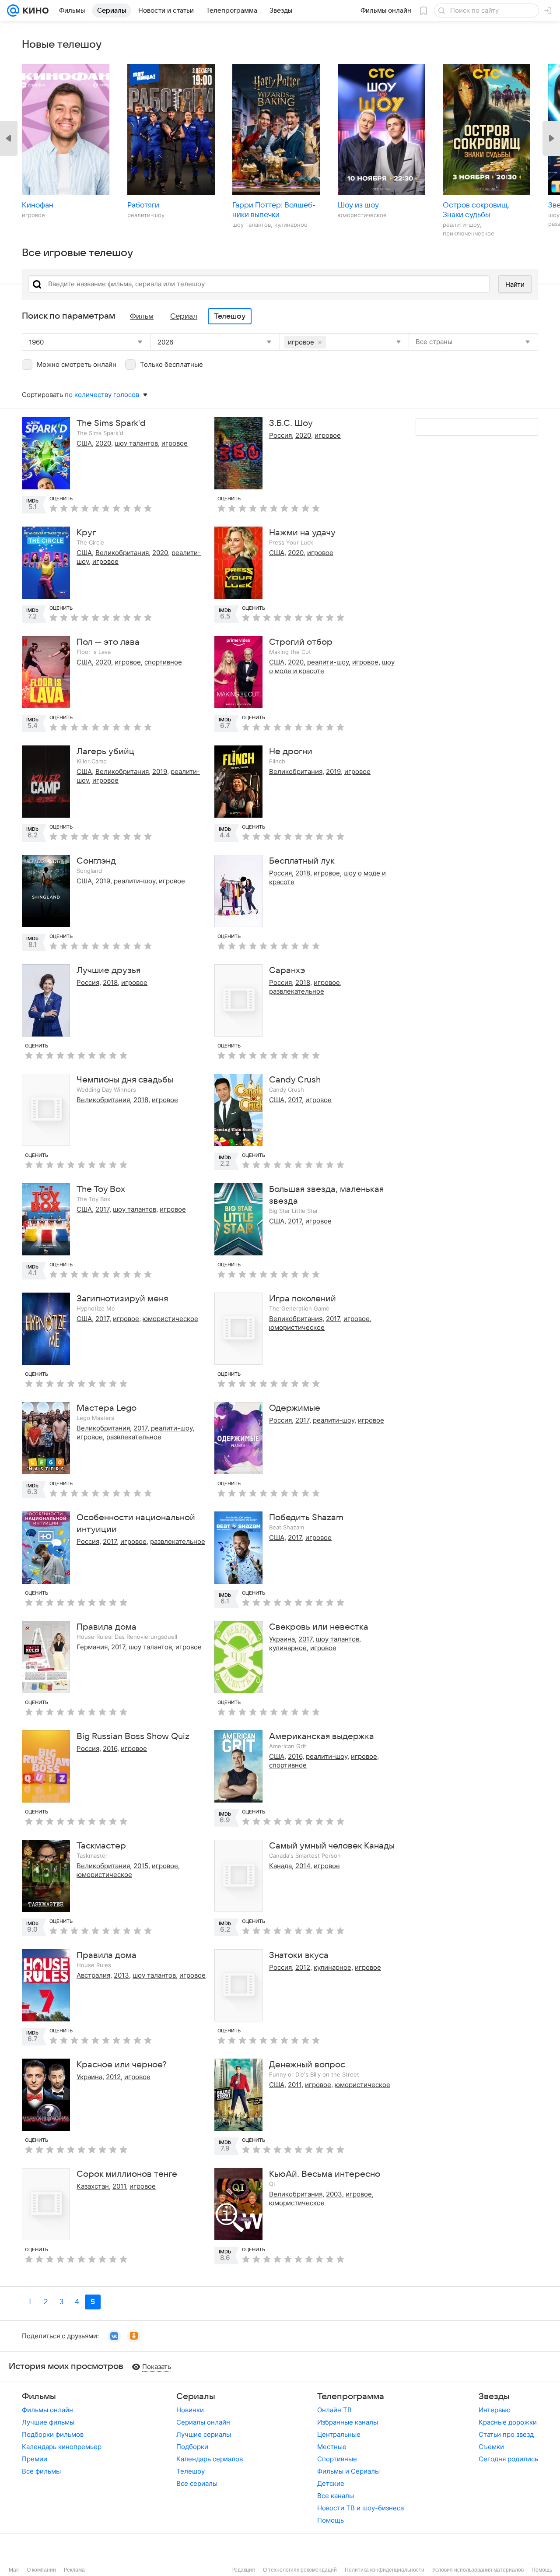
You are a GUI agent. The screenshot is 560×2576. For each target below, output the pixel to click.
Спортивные (337, 2459)
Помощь (331, 2520)
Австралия (93, 1975)
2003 (334, 2194)
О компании (41, 2570)
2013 (121, 1975)
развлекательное (297, 991)
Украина (282, 1639)
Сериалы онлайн (203, 2422)
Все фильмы (41, 2471)
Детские (331, 2483)
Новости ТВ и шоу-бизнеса (360, 2508)
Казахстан (93, 2186)
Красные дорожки (508, 2422)
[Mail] (13, 11)
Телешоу (191, 2471)
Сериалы (196, 2397)
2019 (160, 771)
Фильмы (39, 2397)
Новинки (190, 2410)
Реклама (74, 2570)
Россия (280, 435)
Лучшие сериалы (204, 2434)
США (84, 443)
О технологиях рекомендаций (300, 2570)
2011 (295, 2085)
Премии (35, 2459)
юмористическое (170, 1319)
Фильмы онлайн (47, 2410)
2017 (295, 1100)
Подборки (192, 2447)
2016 (110, 1748)
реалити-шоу (328, 662)
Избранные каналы (348, 2422)
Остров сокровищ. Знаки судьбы (476, 210)
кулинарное (288, 1648)
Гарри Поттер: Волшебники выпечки (274, 210)
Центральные (339, 2434)
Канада (280, 1866)
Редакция (243, 2570)
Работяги (143, 205)
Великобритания (122, 553)
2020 (103, 443)
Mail (14, 2570)
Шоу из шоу (358, 205)
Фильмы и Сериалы (348, 2471)
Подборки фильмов (53, 2434)
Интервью (495, 2410)
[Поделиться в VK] (114, 2336)
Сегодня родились (508, 2459)
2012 (303, 1967)
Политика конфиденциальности (385, 2570)
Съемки (491, 2447)
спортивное (163, 662)
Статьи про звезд (506, 2434)
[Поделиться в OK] (134, 2336)
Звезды (494, 2397)
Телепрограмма (351, 2397)
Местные (332, 2447)
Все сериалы (197, 2483)
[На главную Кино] (34, 11)
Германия (92, 1647)
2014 (303, 1866)
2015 (141, 1866)
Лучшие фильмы (48, 2422)
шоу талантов (136, 443)
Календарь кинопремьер (62, 2447)
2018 (303, 873)
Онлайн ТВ (334, 2410)
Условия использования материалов (478, 2570)
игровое (175, 443)
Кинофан (38, 205)
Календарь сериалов (210, 2459)
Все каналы (336, 2496)
